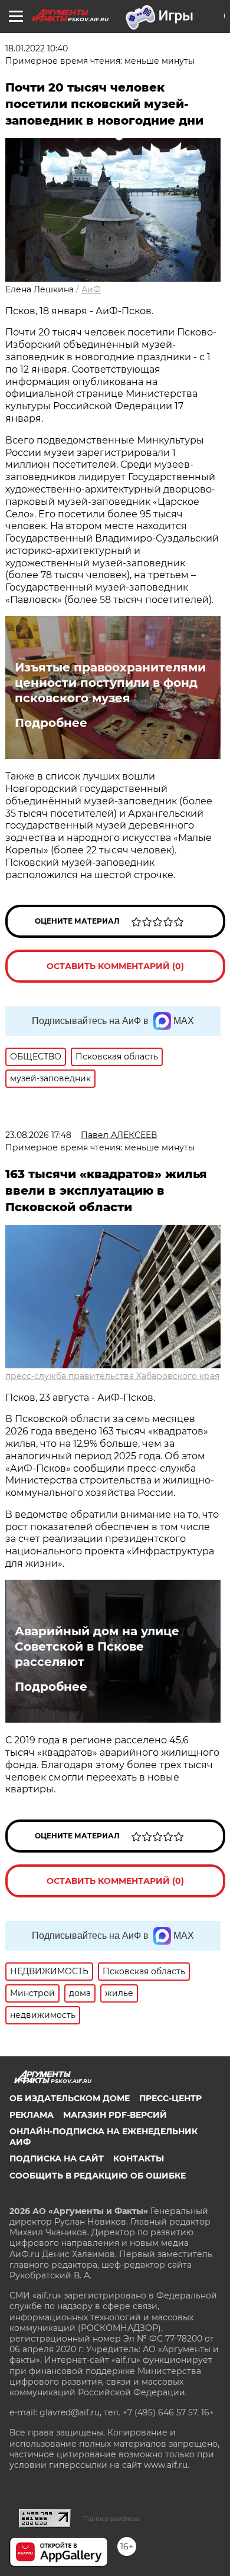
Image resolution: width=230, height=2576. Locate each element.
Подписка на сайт (57, 2158)
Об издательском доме (70, 2098)
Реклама (32, 2115)
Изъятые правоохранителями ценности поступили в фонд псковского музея (110, 683)
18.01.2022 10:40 (37, 48)
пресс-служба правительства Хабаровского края (112, 1376)
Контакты (139, 2158)
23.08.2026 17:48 (38, 1135)
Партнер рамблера (111, 2519)
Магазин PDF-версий (115, 2115)
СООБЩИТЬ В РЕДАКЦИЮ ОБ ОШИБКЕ (98, 2176)
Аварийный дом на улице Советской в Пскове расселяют (97, 1646)
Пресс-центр (170, 2098)
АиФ (91, 289)
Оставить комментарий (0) (115, 966)
